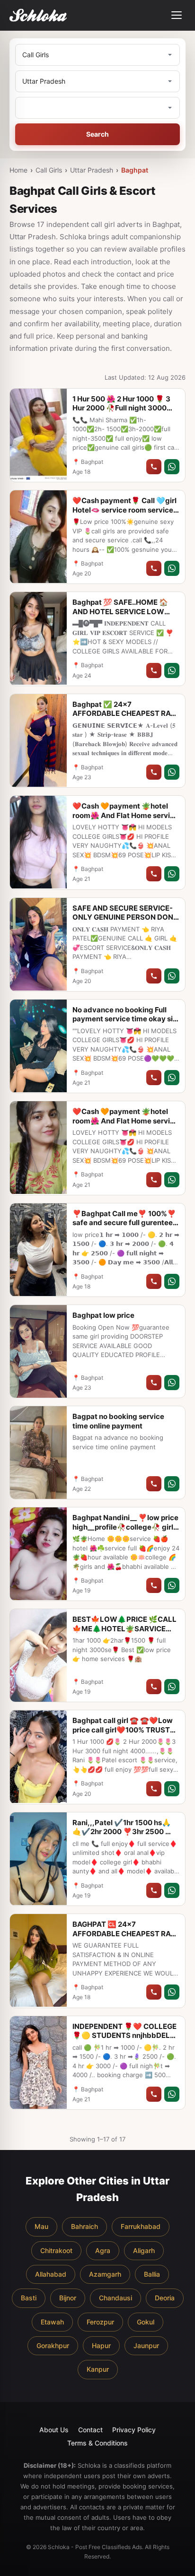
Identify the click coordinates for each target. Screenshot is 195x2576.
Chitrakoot (56, 2250)
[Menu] (177, 15)
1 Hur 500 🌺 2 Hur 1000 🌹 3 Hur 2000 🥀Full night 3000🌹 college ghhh (124, 408)
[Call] (154, 467)
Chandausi (115, 2298)
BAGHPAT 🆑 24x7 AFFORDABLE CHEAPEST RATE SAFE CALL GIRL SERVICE (126, 1933)
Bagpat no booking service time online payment (118, 1421)
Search (97, 134)
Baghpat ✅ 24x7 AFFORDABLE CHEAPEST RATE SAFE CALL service (126, 714)
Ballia (152, 2274)
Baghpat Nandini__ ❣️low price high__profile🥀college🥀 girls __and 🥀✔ (125, 1527)
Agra (103, 2250)
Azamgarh (105, 2274)
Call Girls (49, 170)
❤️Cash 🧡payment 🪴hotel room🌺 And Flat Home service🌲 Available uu (125, 1121)
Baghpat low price (103, 1315)
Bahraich (84, 2226)
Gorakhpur (53, 2345)
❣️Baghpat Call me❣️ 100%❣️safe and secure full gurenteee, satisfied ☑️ (126, 1223)
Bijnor (68, 2298)
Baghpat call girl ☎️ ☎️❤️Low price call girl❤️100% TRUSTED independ (126, 1730)
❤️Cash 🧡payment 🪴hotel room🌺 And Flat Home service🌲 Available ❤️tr (125, 815)
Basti (29, 2298)
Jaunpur (146, 2345)
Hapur (101, 2345)
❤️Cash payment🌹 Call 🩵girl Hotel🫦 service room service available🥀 (124, 510)
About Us (54, 2430)
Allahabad (51, 2274)
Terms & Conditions (97, 2443)
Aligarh (144, 2250)
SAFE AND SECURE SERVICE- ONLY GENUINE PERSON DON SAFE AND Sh (123, 917)
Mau (41, 2226)
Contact (90, 2430)
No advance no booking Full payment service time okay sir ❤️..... (124, 1019)
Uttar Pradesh (92, 170)
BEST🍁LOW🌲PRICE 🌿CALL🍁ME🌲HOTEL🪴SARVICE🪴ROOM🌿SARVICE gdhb (124, 1628)
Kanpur (98, 2369)
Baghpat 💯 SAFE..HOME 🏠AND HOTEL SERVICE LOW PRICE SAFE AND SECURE (120, 611)
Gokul (146, 2322)
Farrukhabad (141, 2226)
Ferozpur (100, 2322)
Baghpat (135, 170)
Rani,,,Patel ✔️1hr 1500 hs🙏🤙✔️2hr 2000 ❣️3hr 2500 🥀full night (123, 1832)
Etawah (52, 2322)
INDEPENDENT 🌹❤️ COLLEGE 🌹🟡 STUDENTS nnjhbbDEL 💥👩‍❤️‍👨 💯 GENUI (124, 2036)
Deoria (165, 2298)
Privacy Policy (134, 2430)
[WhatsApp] (172, 467)
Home (18, 170)
